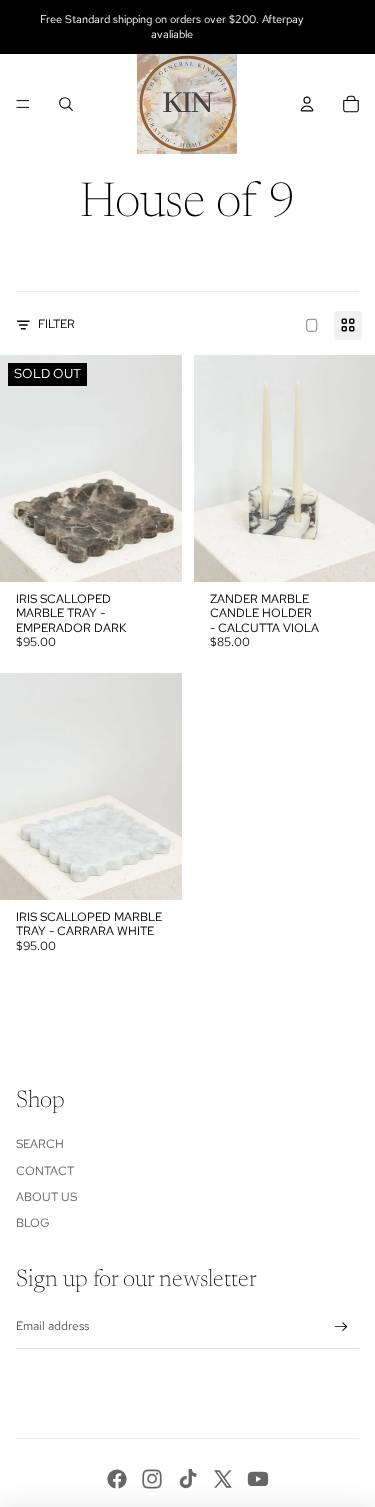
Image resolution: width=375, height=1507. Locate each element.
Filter (56, 324)
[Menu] (23, 104)
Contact (45, 1171)
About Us (46, 1197)
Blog (33, 1223)
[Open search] (66, 104)
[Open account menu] (307, 104)
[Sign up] (341, 1327)
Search (40, 1144)
